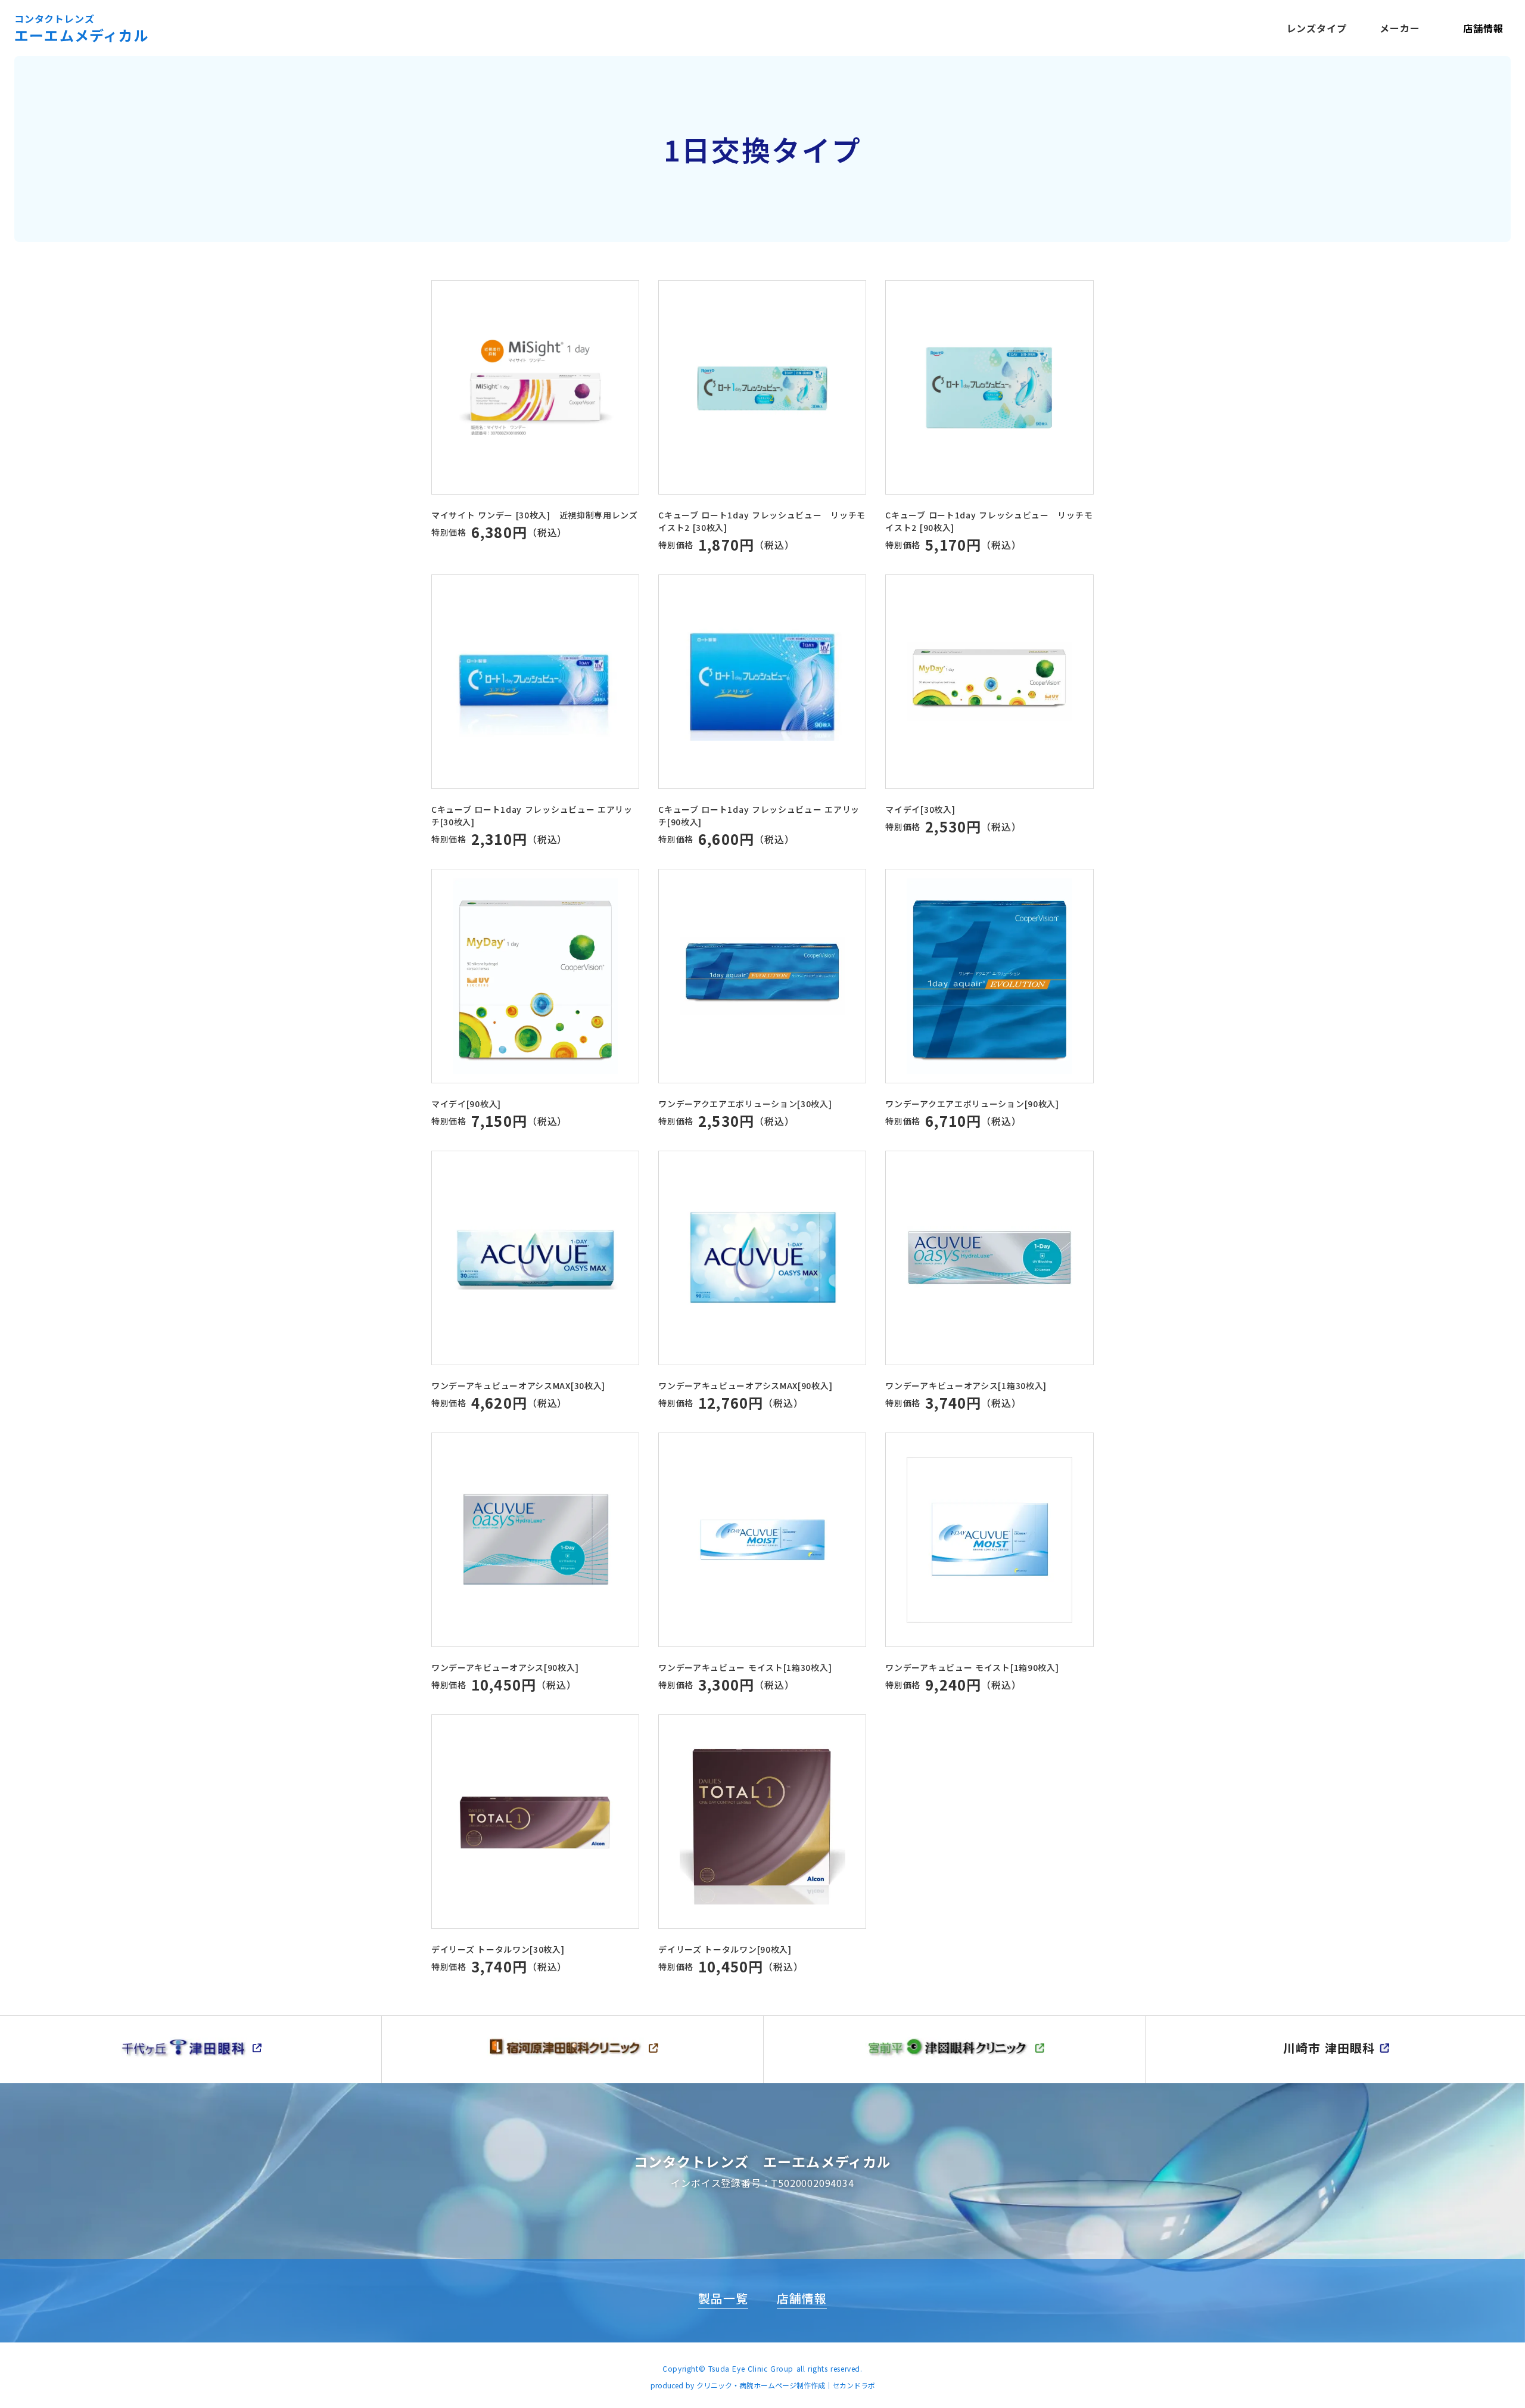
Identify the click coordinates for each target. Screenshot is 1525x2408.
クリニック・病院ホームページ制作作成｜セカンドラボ (786, 2385)
